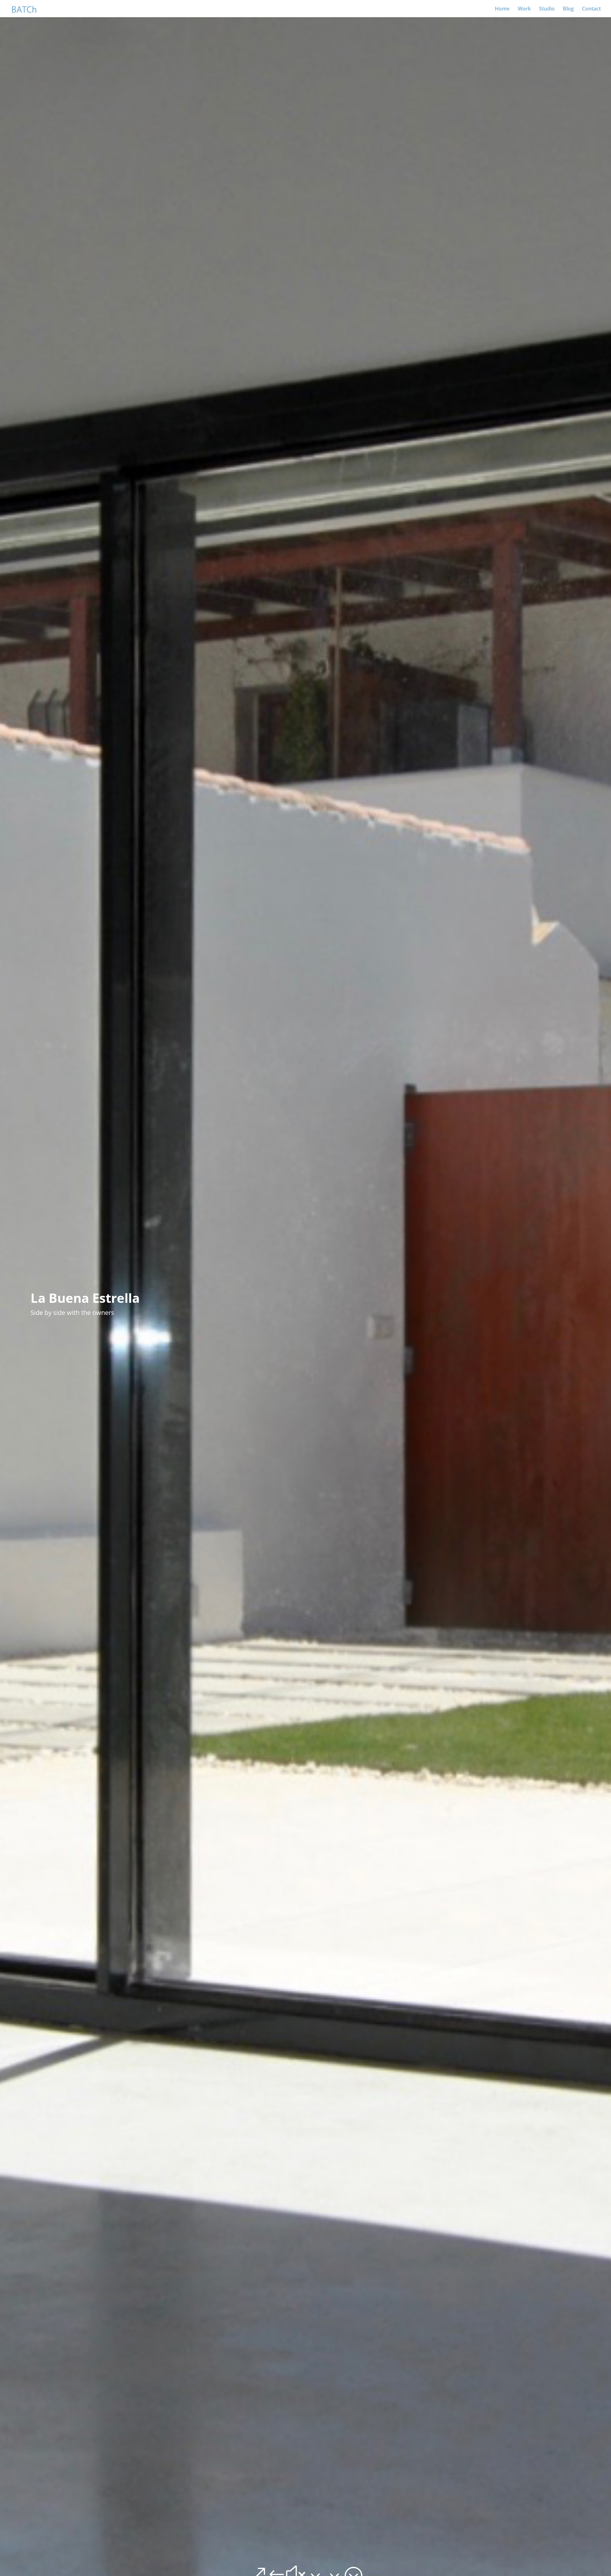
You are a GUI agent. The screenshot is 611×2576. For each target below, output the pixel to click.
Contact (591, 9)
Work (524, 9)
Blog (568, 9)
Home (502, 9)
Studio (547, 9)
